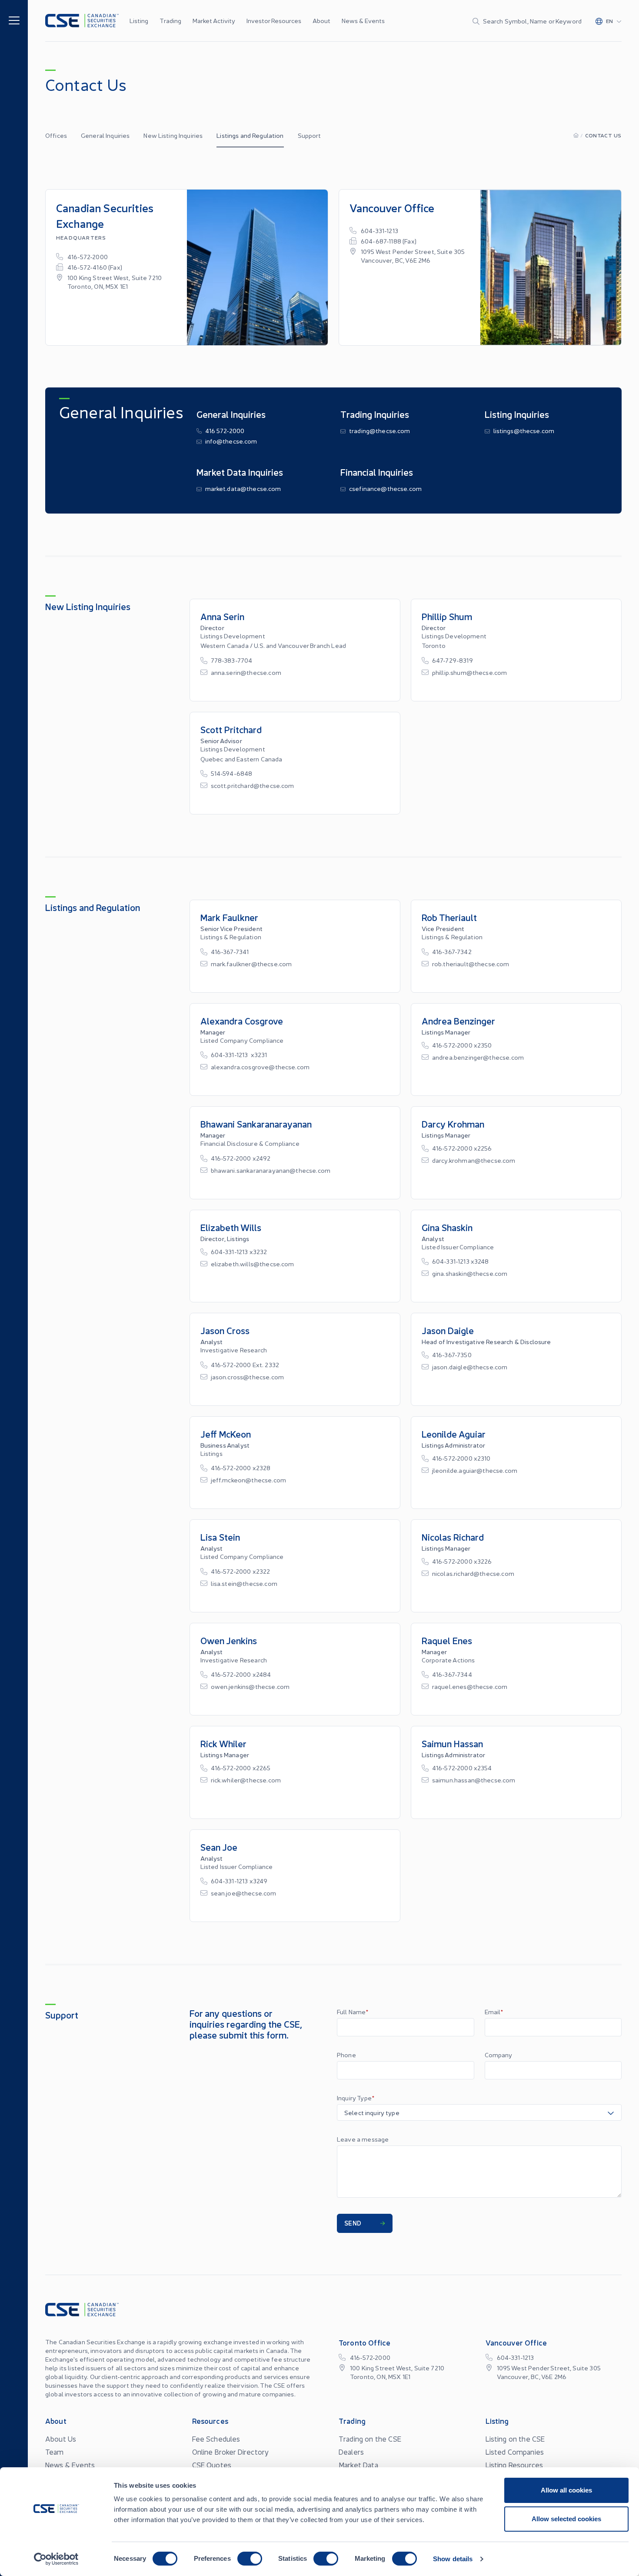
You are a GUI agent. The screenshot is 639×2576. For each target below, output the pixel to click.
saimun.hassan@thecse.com (474, 1780)
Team (55, 2452)
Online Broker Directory (231, 2452)
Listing (139, 20)
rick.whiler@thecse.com (246, 1780)
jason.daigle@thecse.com (470, 1367)
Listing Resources (514, 2465)
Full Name (353, 2012)
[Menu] (14, 20)
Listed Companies (515, 2452)
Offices (56, 135)
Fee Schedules (216, 2439)
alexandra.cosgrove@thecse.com (260, 1067)
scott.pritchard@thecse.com (253, 785)
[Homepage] (576, 135)
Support (310, 135)
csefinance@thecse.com (385, 488)
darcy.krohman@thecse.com (474, 1160)
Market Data (358, 2465)
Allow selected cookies (566, 2519)
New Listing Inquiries (173, 135)
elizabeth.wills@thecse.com (253, 1264)
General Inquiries (105, 135)
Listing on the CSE (515, 2439)
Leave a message (363, 2139)
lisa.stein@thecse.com (244, 1583)
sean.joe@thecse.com (244, 1893)
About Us (61, 2439)
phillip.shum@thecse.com (470, 672)
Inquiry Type (356, 2098)
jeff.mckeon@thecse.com (249, 1480)
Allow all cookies (566, 2490)
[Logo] (82, 21)
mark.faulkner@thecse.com (251, 964)
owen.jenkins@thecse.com (250, 1686)
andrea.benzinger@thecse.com (478, 1057)
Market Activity (214, 20)
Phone (346, 2055)
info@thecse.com (231, 441)
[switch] (250, 2559)
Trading (170, 20)
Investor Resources (274, 20)
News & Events (363, 20)
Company (499, 2055)
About (321, 20)
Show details (453, 2559)
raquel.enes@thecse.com (470, 1686)
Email (494, 2012)
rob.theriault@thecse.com (471, 964)
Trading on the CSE (370, 2439)
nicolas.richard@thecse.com (473, 1573)
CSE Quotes (212, 2465)
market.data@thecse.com (243, 488)
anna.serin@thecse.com (246, 672)
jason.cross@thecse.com (248, 1377)
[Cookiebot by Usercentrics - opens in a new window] (56, 2559)
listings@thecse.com (524, 430)
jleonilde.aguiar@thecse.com (475, 1470)
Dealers (351, 2452)
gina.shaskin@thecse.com (470, 1273)
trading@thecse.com (380, 430)
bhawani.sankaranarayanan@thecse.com (271, 1170)
